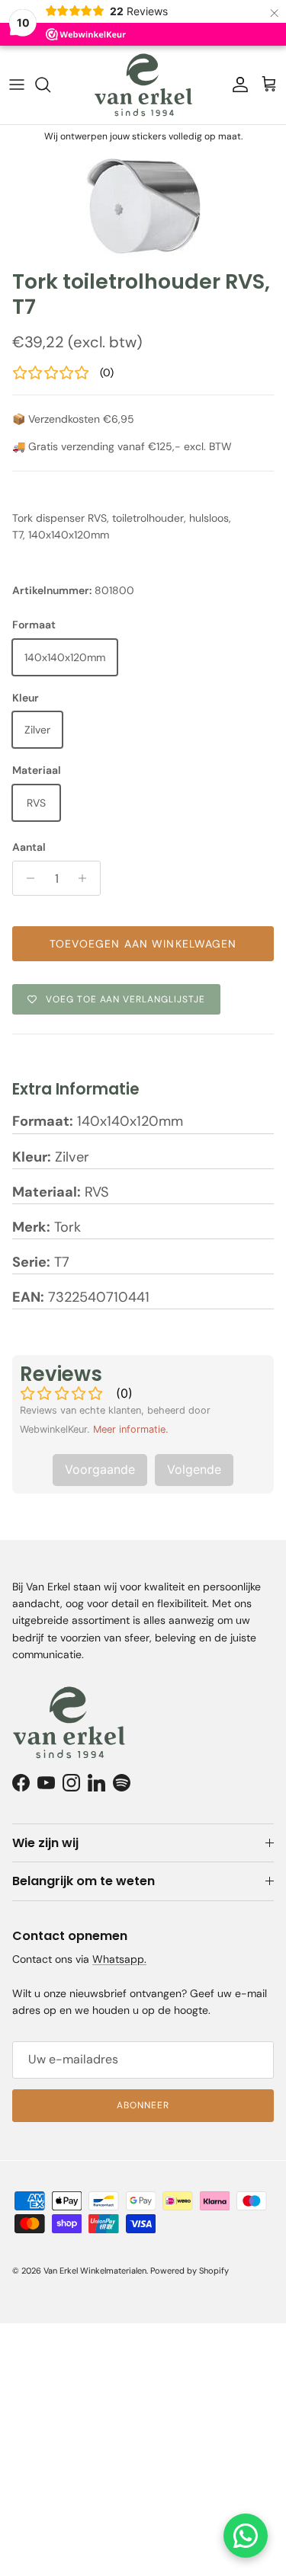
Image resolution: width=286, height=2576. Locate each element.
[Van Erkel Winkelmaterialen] (143, 85)
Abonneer (143, 2105)
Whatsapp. (119, 1959)
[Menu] (17, 85)
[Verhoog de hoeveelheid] (87, 878)
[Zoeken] (50, 85)
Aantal (29, 847)
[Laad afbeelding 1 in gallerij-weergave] (143, 205)
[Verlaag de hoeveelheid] (26, 878)
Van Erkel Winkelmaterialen (95, 2271)
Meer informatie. (131, 1429)
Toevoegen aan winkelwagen (143, 944)
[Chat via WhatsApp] (246, 2536)
